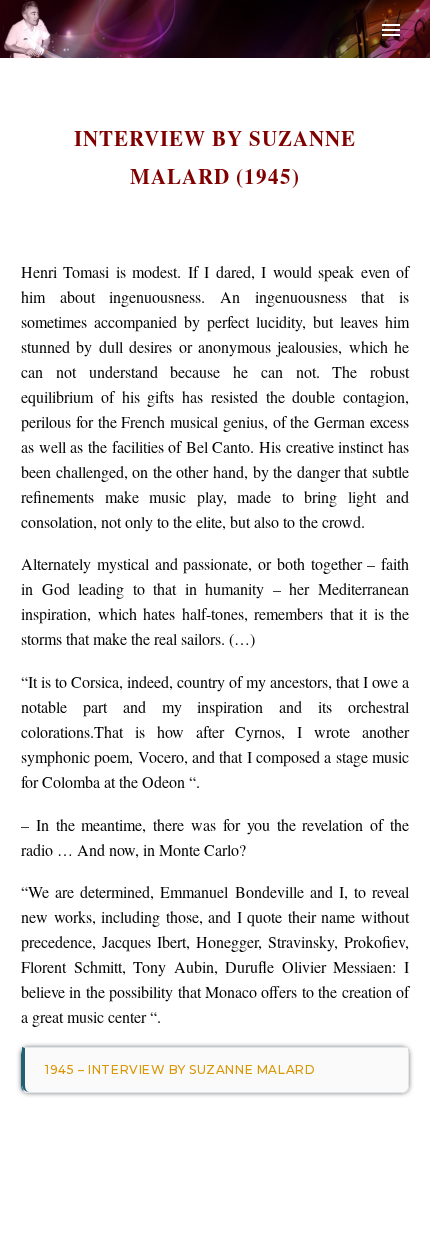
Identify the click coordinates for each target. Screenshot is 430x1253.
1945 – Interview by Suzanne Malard (180, 1069)
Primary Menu (391, 30)
